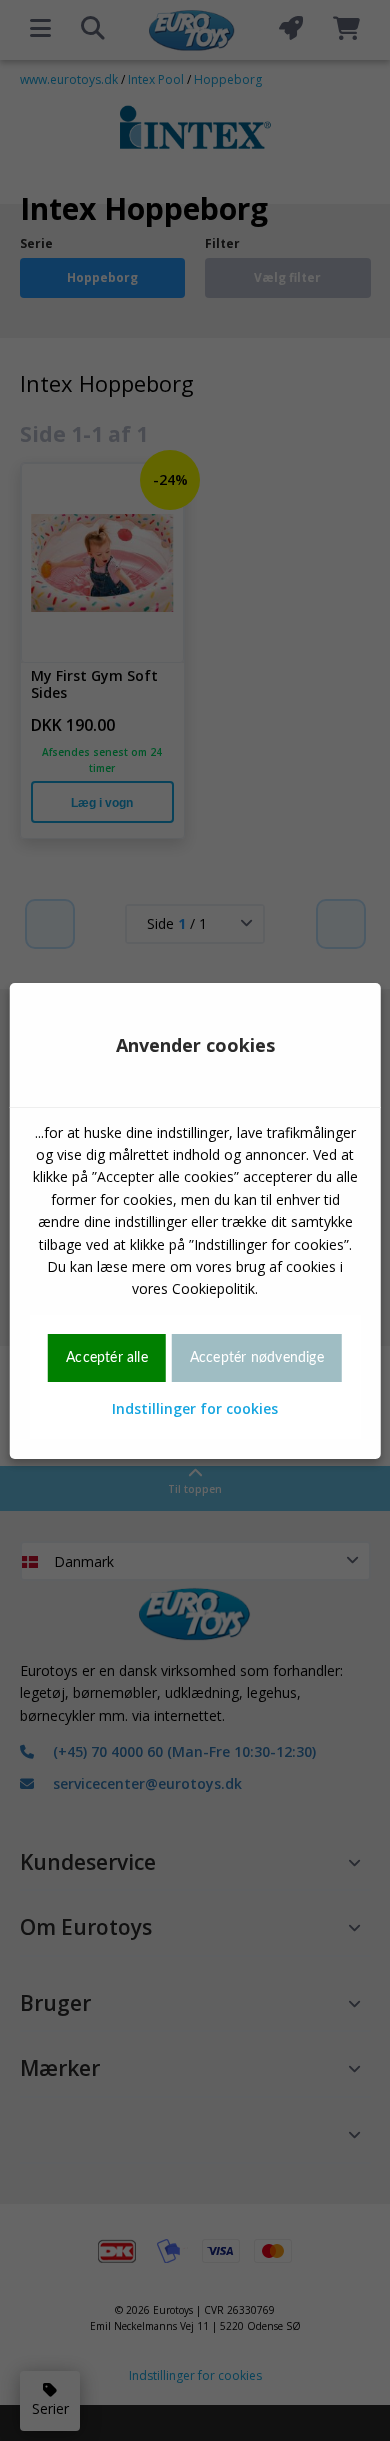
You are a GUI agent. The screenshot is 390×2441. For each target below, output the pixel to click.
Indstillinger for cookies (195, 1408)
